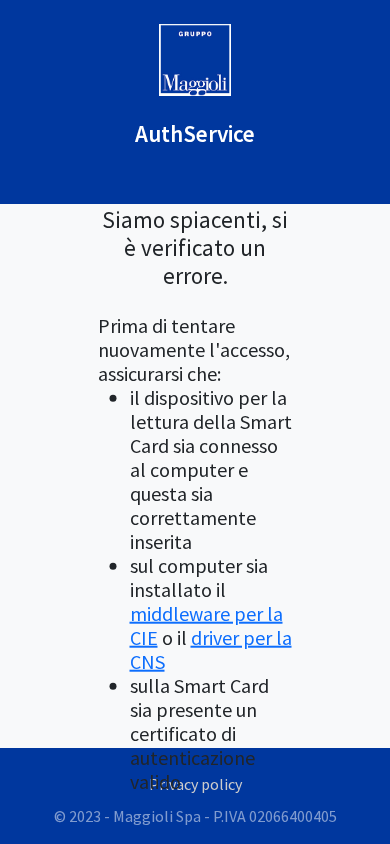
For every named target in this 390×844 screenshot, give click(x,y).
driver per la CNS (211, 648)
